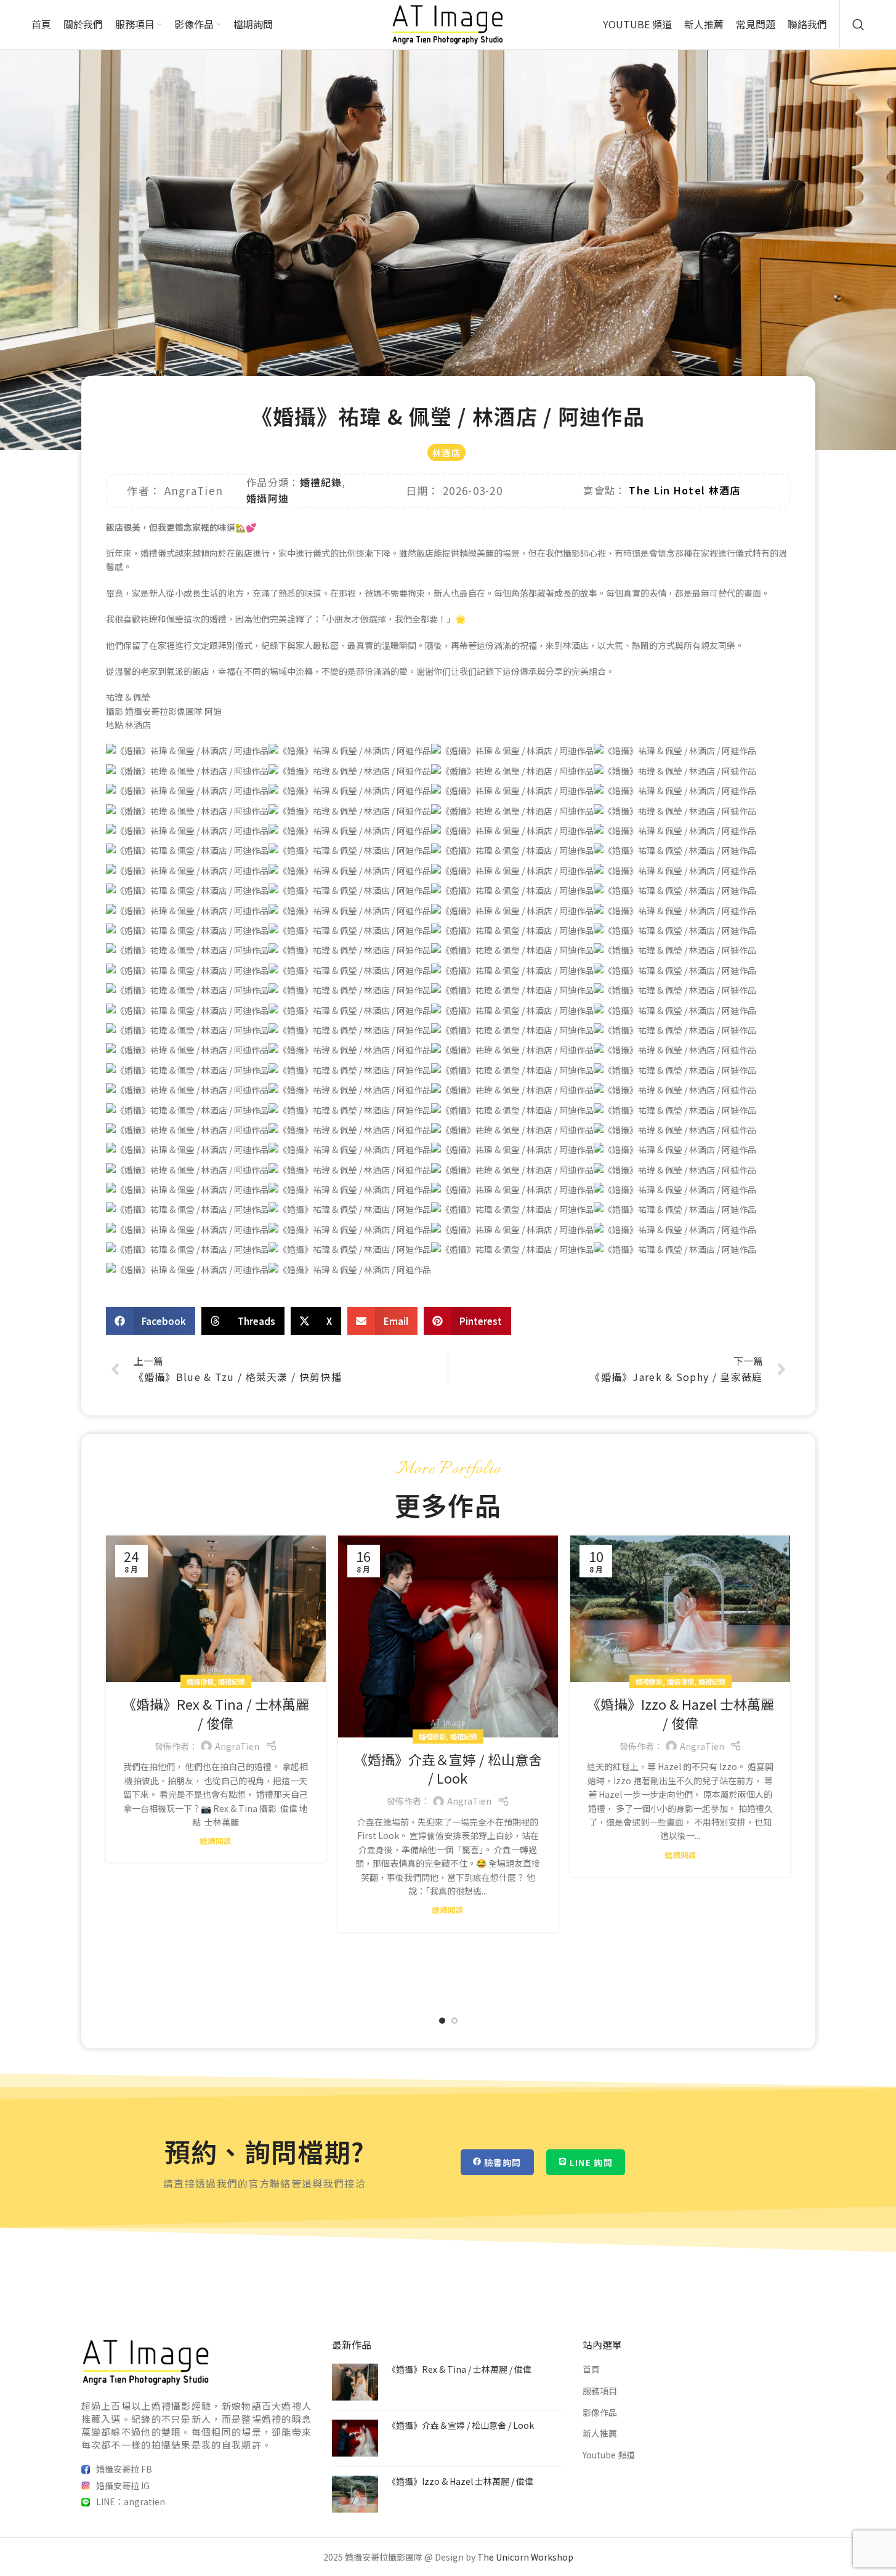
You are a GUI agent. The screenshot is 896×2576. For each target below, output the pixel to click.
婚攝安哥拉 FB (124, 2469)
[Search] (858, 25)
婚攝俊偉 (200, 1681)
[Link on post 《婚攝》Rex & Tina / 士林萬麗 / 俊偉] (216, 1609)
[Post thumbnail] (355, 2382)
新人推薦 (600, 2433)
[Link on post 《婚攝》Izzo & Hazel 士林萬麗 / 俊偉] (680, 1609)
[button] (151, 1321)
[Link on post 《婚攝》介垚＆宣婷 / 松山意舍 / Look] (448, 1636)
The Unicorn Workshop (525, 2557)
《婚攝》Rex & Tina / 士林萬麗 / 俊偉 (216, 1713)
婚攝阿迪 (268, 498)
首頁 (591, 2369)
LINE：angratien (131, 2502)
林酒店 (446, 453)
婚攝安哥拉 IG (123, 2485)
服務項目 (600, 2391)
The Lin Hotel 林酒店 (684, 490)
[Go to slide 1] (442, 2021)
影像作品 (600, 2412)
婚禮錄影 (432, 1736)
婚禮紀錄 (321, 482)
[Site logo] (448, 23)
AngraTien (237, 1746)
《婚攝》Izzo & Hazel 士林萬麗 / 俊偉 (680, 1713)
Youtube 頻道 (609, 2454)
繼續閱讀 (216, 1841)
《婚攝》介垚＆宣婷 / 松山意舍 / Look (448, 1769)
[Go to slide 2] (454, 2021)
